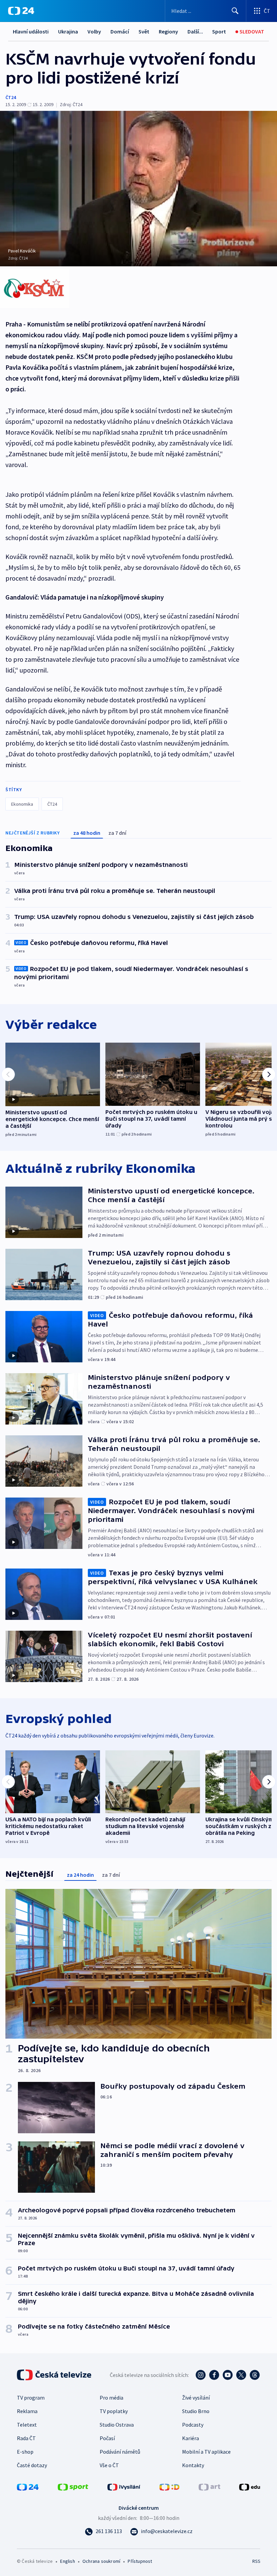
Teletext (27, 2425)
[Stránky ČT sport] (73, 2486)
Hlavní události (31, 31)
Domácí (120, 31)
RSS (256, 2561)
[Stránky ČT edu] (250, 2486)
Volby (94, 31)
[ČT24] (21, 11)
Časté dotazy (32, 2465)
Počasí (107, 2438)
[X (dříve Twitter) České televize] (241, 2375)
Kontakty (193, 2465)
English (67, 2561)
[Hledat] (235, 11)
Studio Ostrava (117, 2425)
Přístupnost (140, 2561)
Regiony (168, 31)
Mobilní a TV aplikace (206, 2452)
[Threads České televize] (255, 2375)
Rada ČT (26, 2438)
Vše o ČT (109, 2465)
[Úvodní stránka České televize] (55, 2375)
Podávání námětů (120, 2452)
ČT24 (11, 97)
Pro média (111, 2398)
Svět (144, 31)
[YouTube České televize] (228, 2375)
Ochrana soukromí (101, 2561)
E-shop (25, 2452)
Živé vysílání (196, 2398)
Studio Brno (196, 2411)
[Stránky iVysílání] (124, 2486)
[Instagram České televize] (201, 2375)
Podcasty (193, 2425)
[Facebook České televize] (214, 2375)
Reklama (27, 2411)
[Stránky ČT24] (28, 2486)
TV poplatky (114, 2411)
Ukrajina (68, 31)
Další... (195, 31)
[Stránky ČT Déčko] (169, 2486)
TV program (31, 2398)
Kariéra (191, 2438)
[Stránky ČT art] (209, 2486)
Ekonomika (22, 804)
